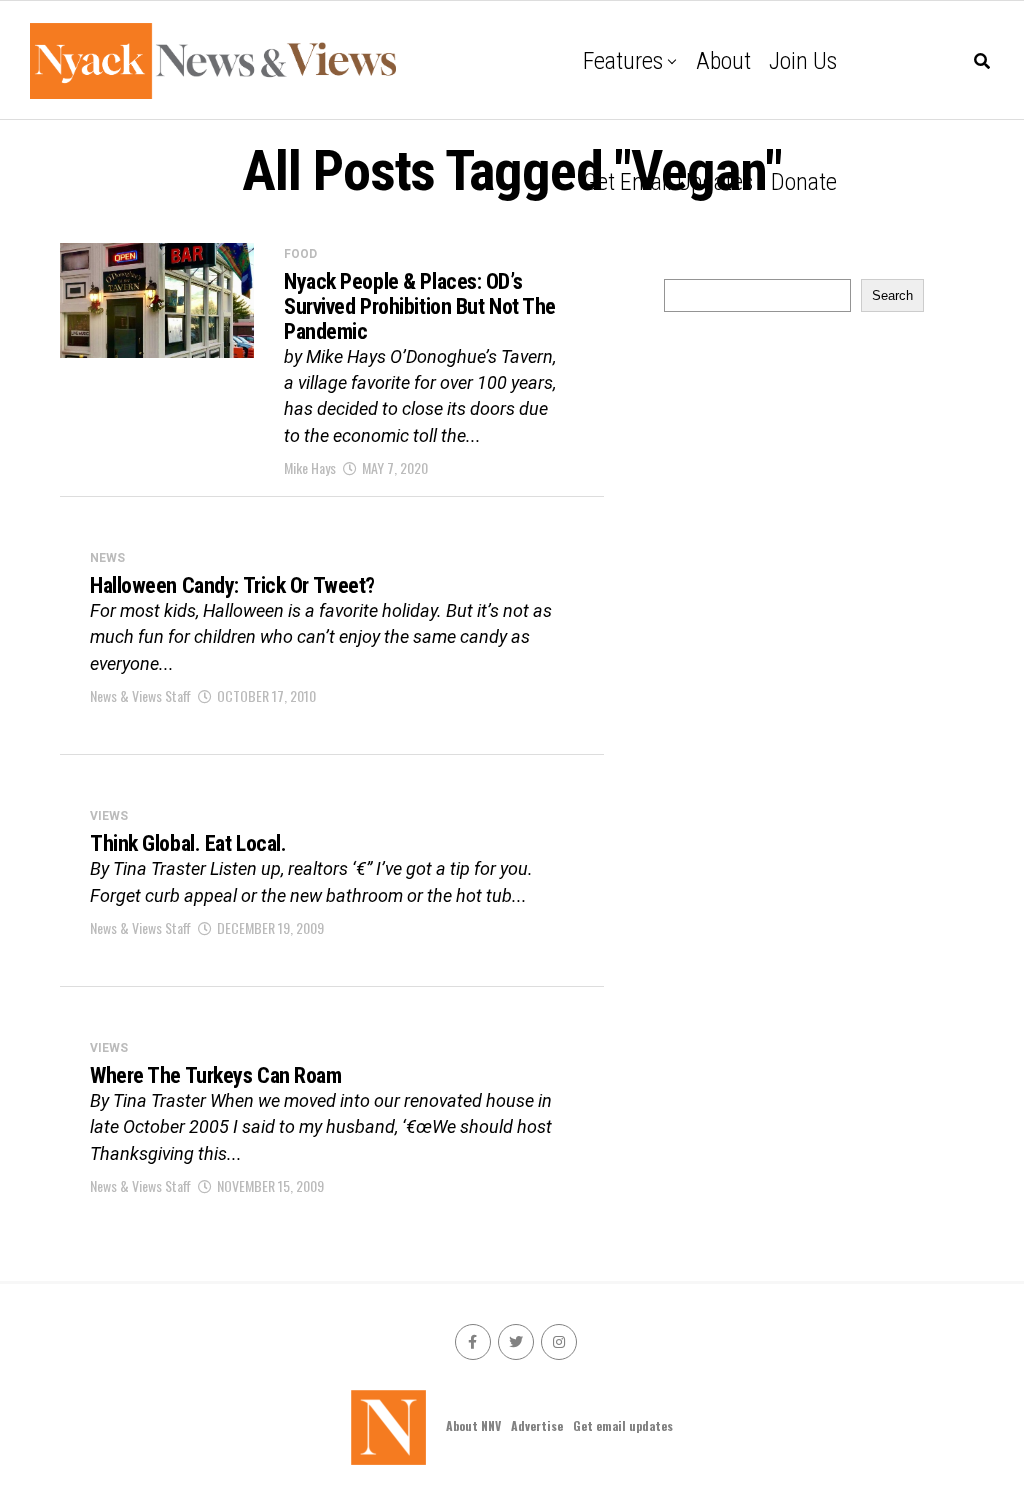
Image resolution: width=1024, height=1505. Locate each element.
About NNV (473, 1425)
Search (892, 295)
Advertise (537, 1425)
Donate (804, 182)
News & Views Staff (140, 695)
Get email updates (668, 182)
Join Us (803, 61)
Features (623, 61)
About (723, 61)
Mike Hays (310, 467)
